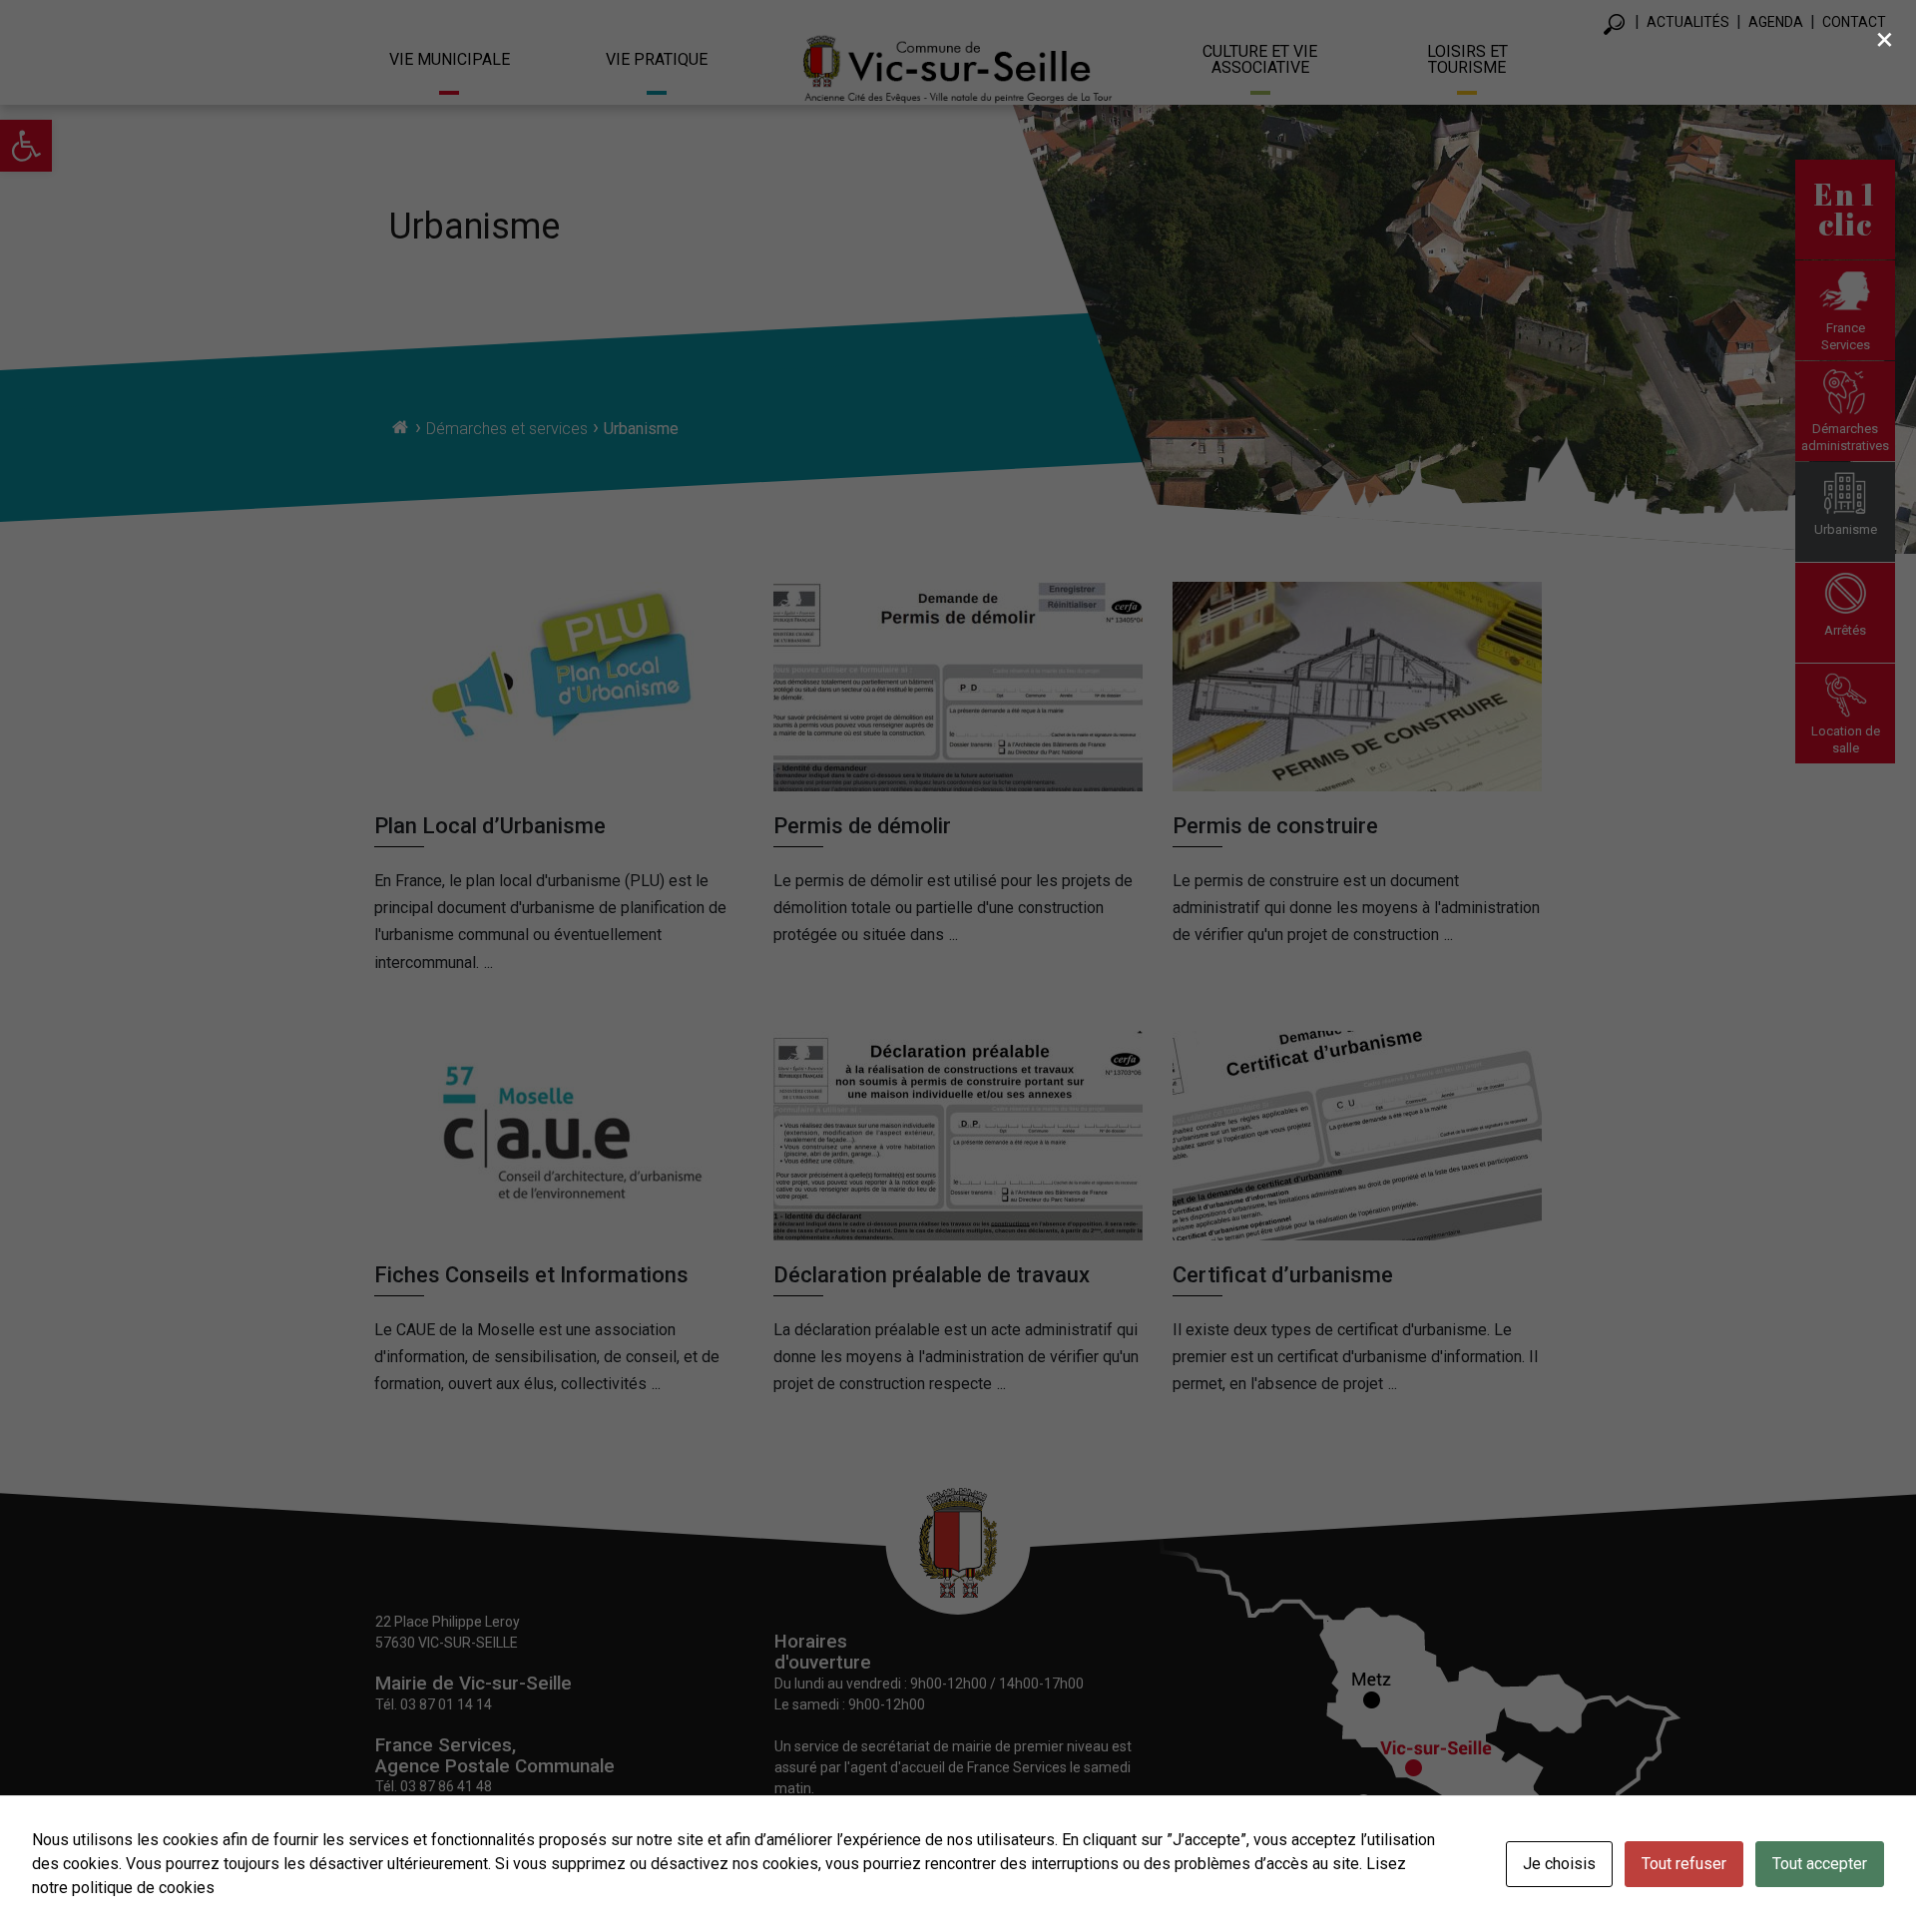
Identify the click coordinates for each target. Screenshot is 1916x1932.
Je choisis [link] (1559, 1864)
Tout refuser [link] (1684, 1864)
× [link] (1885, 39)
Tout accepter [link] (1820, 1864)
